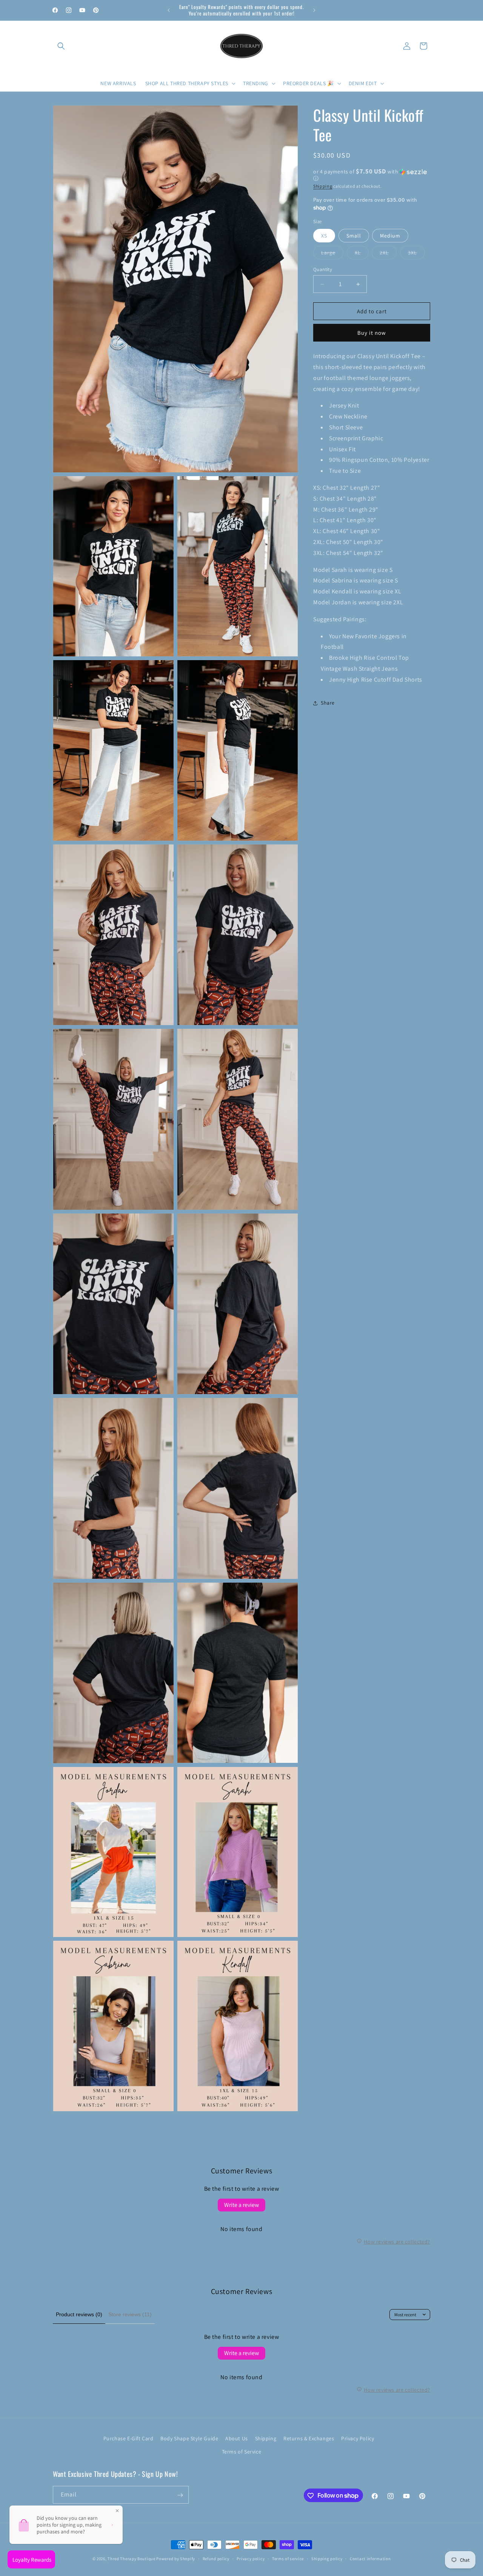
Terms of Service (242, 2452)
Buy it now (372, 333)
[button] (61, 46)
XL (362, 254)
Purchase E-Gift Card (128, 2438)
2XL (388, 254)
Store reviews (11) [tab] (130, 2314)
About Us (237, 2438)
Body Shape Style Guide (189, 2438)
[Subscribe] (180, 2495)
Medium (390, 236)
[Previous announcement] (169, 10)
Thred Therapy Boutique (131, 2559)
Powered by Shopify (176, 2559)
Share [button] (328, 703)
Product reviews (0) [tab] (79, 2314)
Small (354, 236)
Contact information (370, 2558)
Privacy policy (251, 2558)
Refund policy (216, 2558)
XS (324, 236)
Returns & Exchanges (309, 2438)
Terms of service (288, 2558)
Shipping (323, 186)
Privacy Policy (358, 2438)
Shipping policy (327, 2558)
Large (332, 254)
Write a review (241, 2205)
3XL (416, 254)
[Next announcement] (314, 10)
